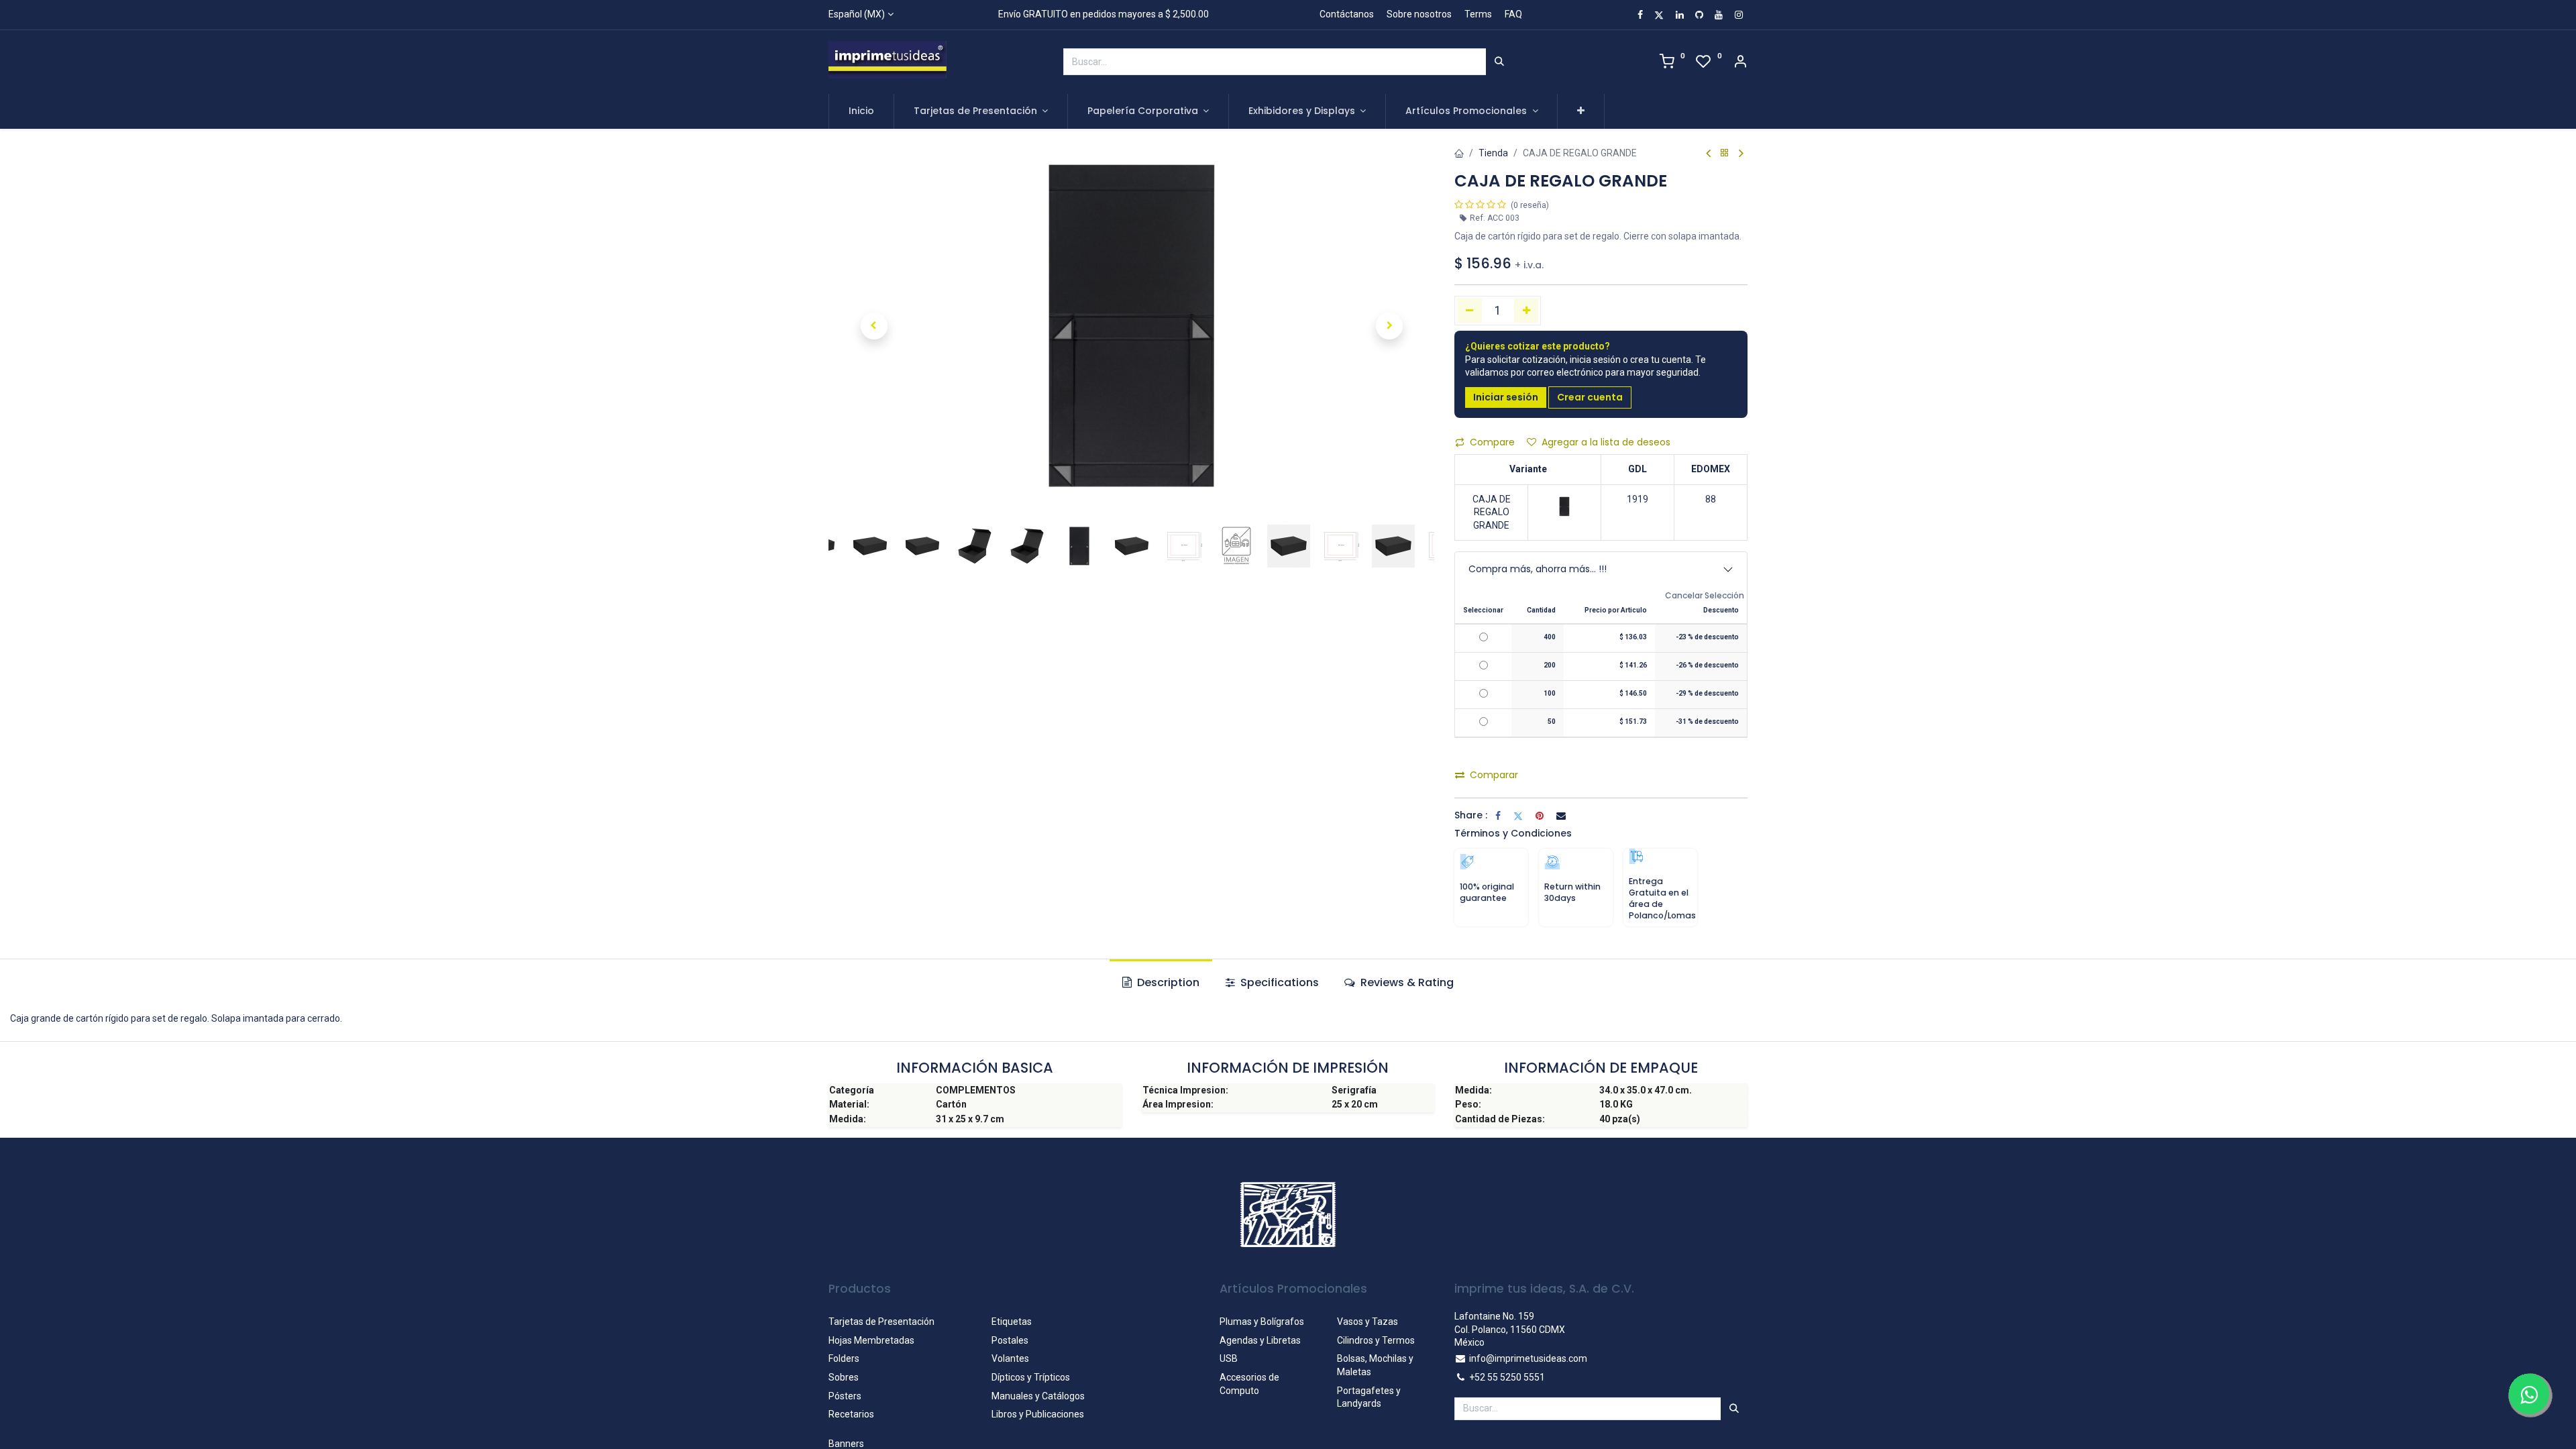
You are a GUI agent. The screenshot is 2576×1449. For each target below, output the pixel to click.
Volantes (1010, 1358)
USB (1229, 1358)
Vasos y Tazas (1367, 1322)
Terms (1478, 14)
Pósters (845, 1396)
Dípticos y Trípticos (1031, 1377)
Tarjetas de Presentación (881, 1322)
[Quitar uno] (1469, 311)
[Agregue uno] (1526, 311)
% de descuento (1707, 637)
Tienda (1493, 153)
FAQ (1513, 14)
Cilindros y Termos (1376, 1340)
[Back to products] (1725, 153)
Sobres (844, 1377)
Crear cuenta (1590, 397)
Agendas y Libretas (1260, 1340)
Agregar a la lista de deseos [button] (1606, 442)
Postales (1010, 1340)
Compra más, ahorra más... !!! (1538, 569)
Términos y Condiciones (1513, 833)
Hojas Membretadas (871, 1340)
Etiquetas (1012, 1322)
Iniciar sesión (1506, 397)
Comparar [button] (1494, 775)
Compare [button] (1492, 442)
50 (1552, 721)
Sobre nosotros (1419, 14)
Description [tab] (1167, 982)
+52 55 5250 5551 (1507, 1377)
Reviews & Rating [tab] (1406, 982)
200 (1550, 665)
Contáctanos (1347, 14)
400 (1550, 637)
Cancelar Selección (1705, 596)
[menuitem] (861, 111)
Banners (846, 1444)
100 (1550, 693)
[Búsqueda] (1499, 62)
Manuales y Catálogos (1038, 1396)
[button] (1581, 111)
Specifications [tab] (1278, 982)
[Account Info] (1740, 63)
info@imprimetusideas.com (1528, 1358)
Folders (844, 1358)
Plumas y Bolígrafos (1262, 1322)
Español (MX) (857, 14)
